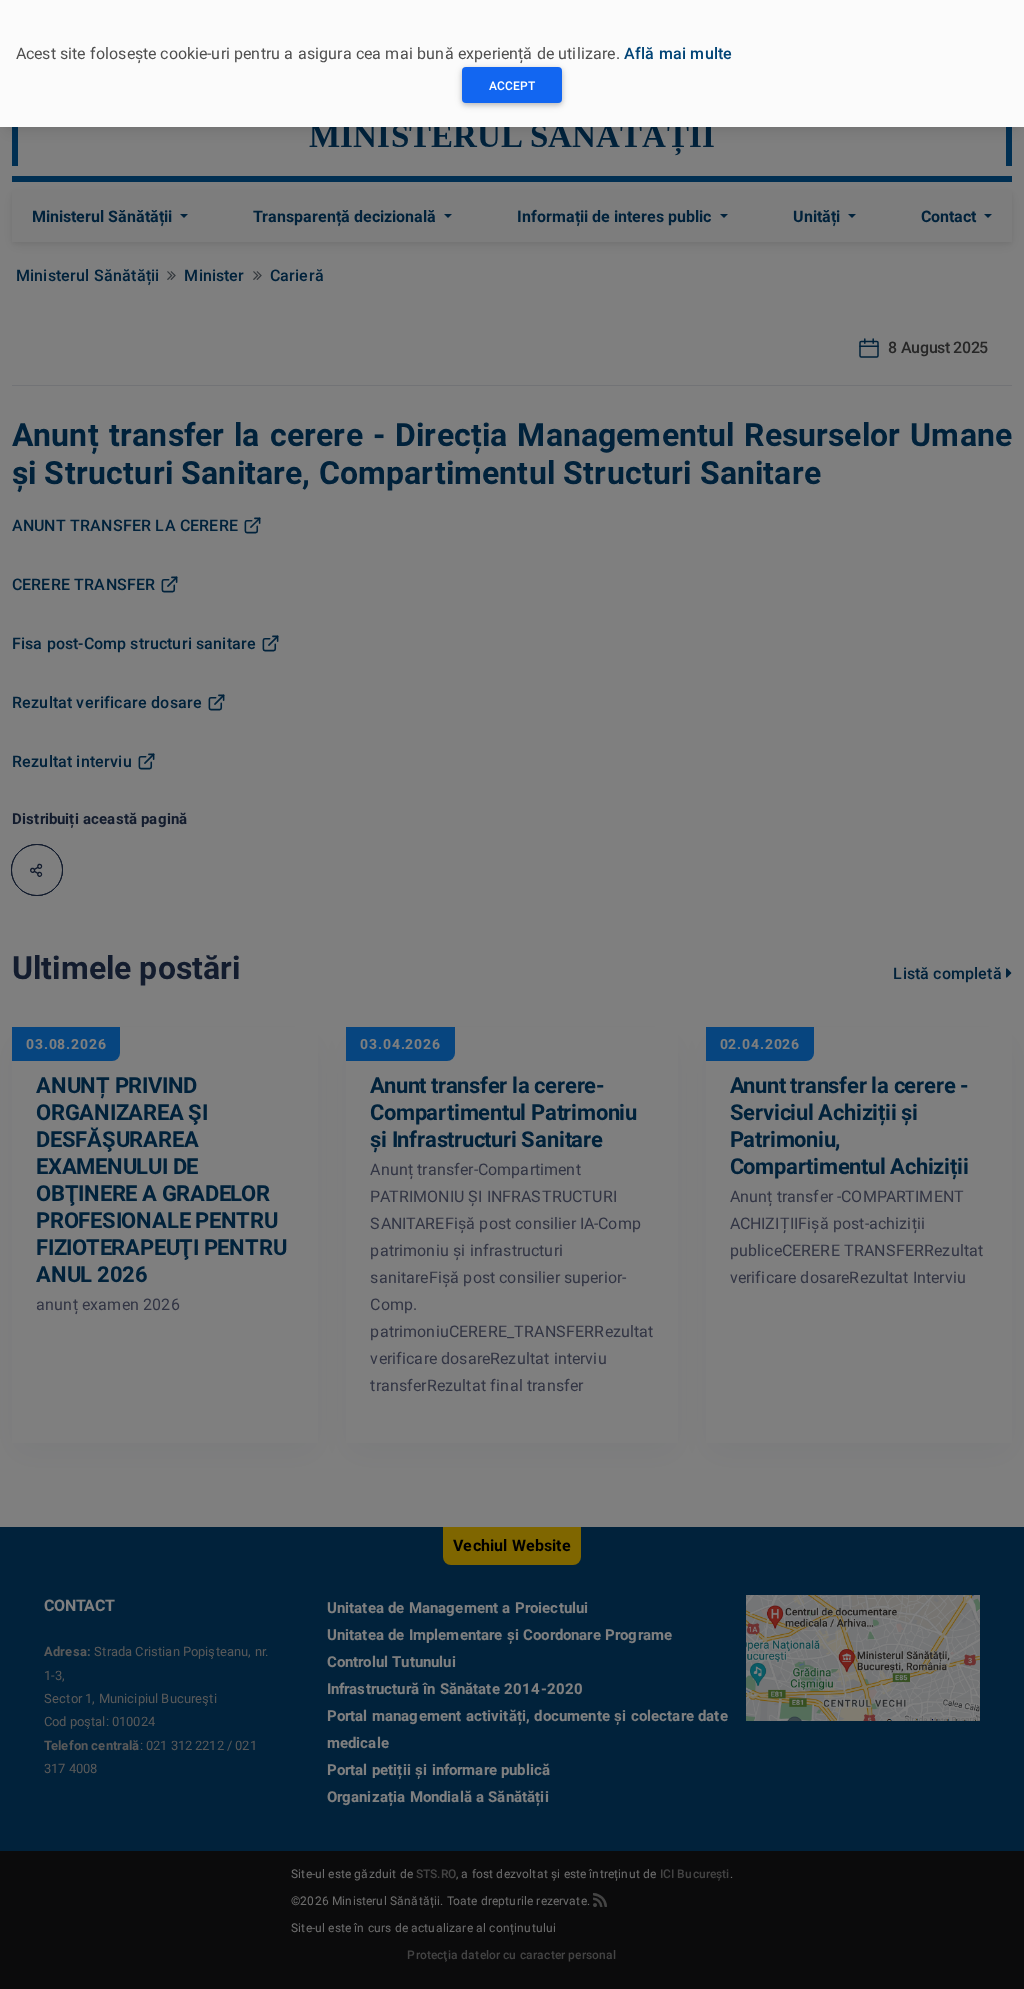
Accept (512, 86)
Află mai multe (678, 53)
